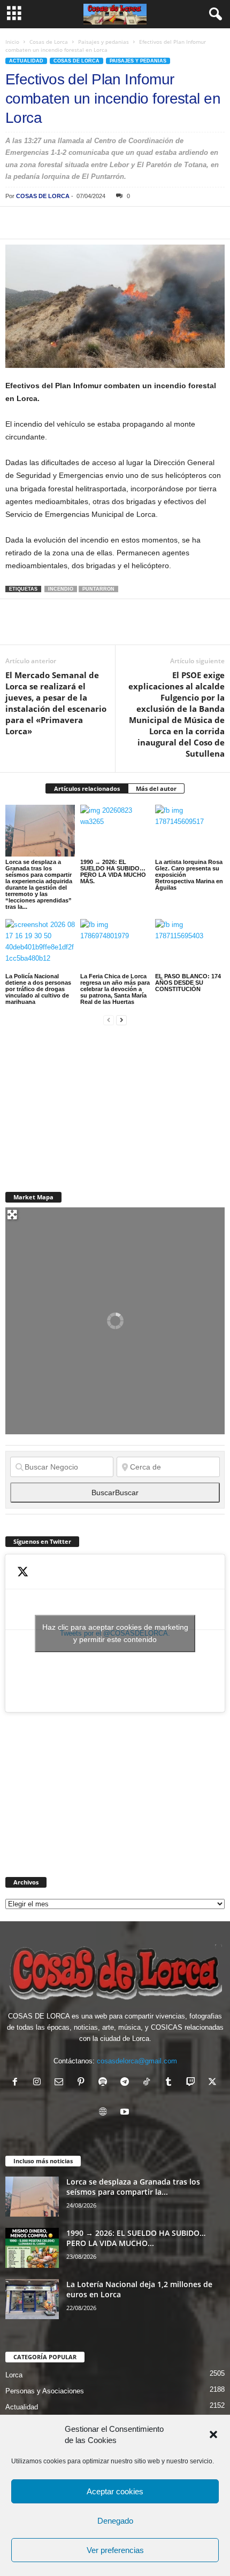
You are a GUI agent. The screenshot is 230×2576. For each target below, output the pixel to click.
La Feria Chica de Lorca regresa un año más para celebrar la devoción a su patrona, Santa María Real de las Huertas (115, 989)
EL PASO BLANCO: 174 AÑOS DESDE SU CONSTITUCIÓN (188, 983)
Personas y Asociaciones (45, 2391)
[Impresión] (139, 223)
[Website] (105, 2113)
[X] (41, 223)
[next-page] (121, 1020)
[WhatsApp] (90, 223)
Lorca (14, 2375)
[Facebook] (16, 223)
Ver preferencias (115, 2550)
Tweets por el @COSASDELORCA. (115, 1633)
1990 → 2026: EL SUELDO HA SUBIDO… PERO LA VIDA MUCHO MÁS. (113, 871)
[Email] (164, 223)
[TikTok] (149, 2083)
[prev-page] (109, 1020)
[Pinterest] (65, 223)
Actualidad (26, 61)
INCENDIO (61, 589)
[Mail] (61, 2083)
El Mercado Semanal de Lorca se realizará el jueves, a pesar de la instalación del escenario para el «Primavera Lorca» (56, 703)
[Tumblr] (171, 2083)
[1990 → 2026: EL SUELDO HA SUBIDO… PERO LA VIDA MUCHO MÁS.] (115, 831)
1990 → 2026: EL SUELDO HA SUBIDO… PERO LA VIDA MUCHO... (136, 2238)
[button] (213, 2434)
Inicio (12, 42)
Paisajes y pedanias (103, 42)
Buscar (115, 1493)
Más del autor (156, 788)
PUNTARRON (98, 589)
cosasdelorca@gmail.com (137, 2061)
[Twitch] (193, 2083)
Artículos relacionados (87, 788)
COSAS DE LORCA (43, 196)
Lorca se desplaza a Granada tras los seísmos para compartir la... (133, 2187)
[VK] (188, 223)
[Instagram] (39, 2083)
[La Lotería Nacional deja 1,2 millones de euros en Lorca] (32, 2299)
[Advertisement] (86, 1102)
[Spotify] (105, 2083)
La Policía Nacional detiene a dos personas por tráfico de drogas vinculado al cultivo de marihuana (38, 989)
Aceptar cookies (115, 2491)
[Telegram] (114, 223)
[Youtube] (126, 2113)
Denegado (115, 2521)
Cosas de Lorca (49, 42)
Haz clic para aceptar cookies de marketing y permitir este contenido (115, 1633)
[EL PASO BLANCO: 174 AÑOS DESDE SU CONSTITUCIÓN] (190, 945)
